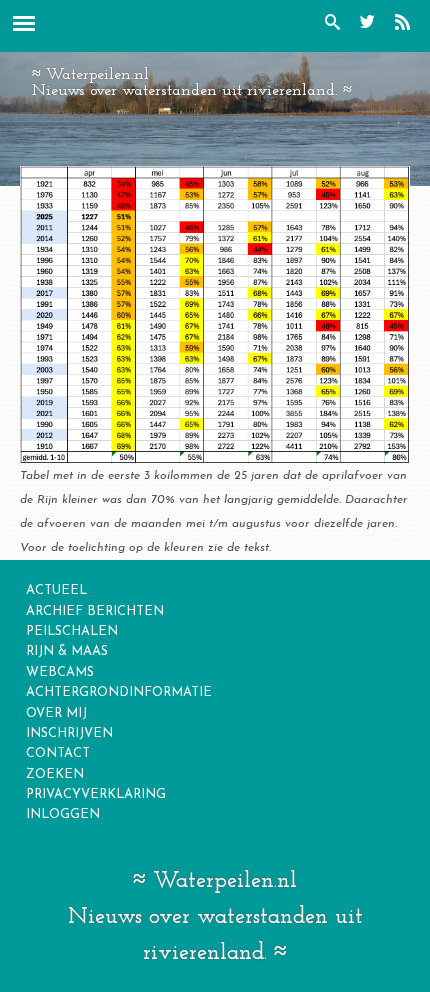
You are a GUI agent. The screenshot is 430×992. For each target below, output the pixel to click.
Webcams (60, 672)
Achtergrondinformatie (119, 692)
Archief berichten (95, 611)
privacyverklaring (96, 794)
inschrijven (69, 733)
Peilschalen (72, 631)
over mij (56, 713)
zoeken (55, 774)
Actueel (56, 590)
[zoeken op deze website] (337, 25)
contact (58, 753)
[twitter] (372, 25)
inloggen (63, 814)
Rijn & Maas (67, 651)
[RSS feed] (407, 25)
